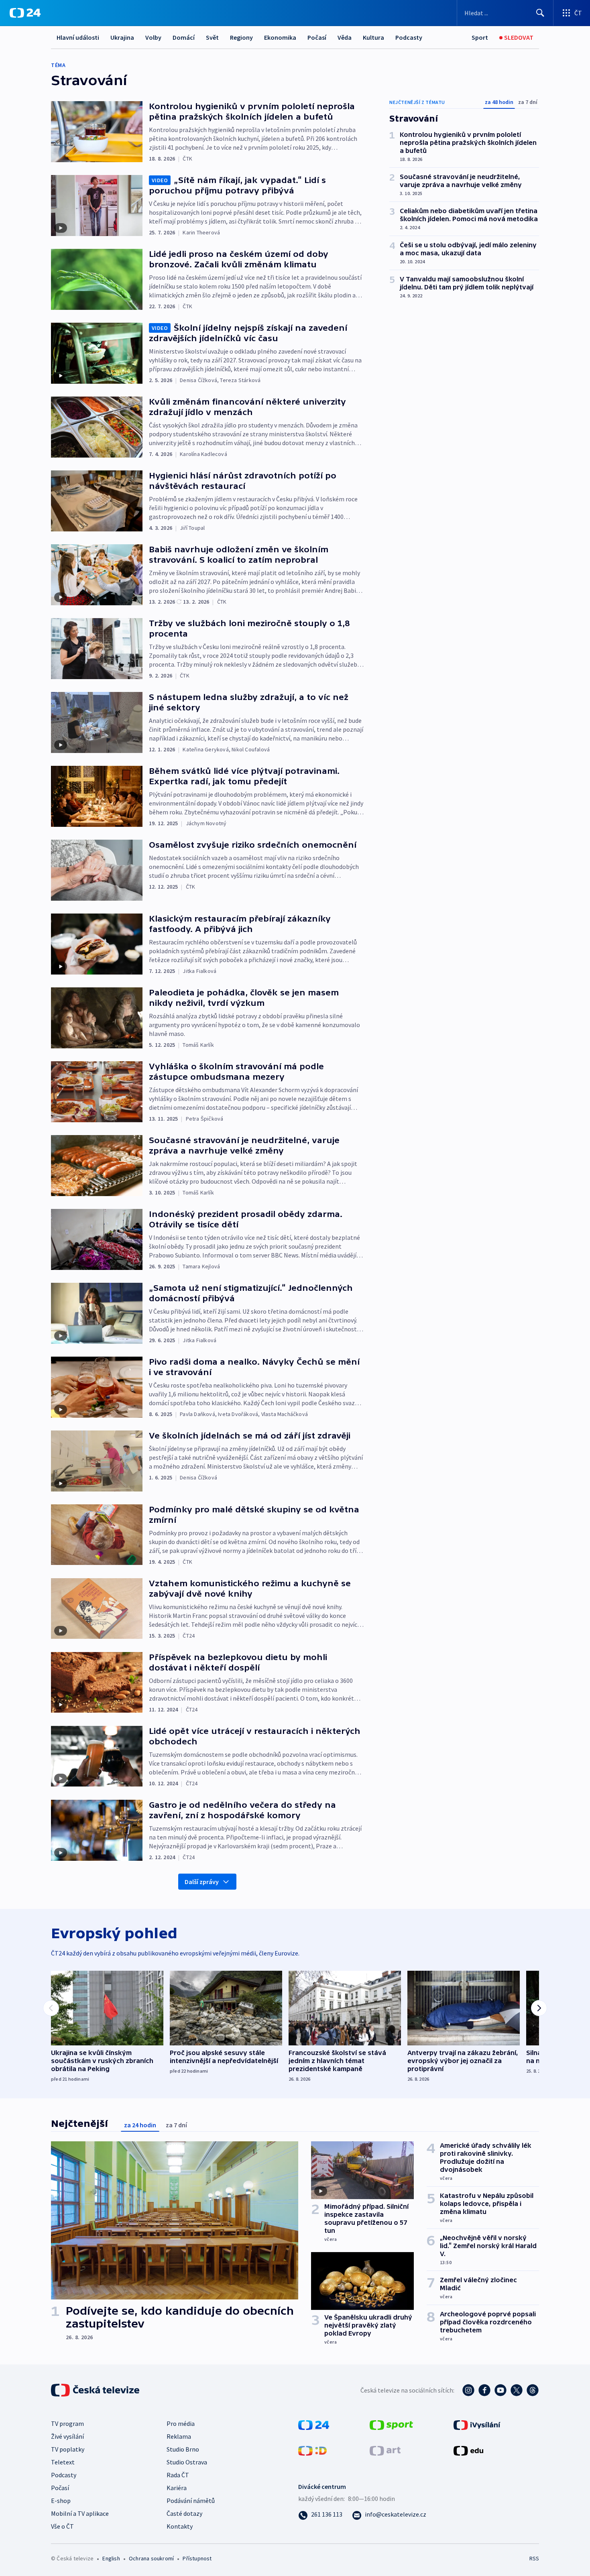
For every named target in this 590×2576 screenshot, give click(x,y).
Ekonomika (280, 37)
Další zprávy (202, 1882)
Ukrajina (122, 37)
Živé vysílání (67, 2436)
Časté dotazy (184, 2513)
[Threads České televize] (533, 2390)
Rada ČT (178, 2475)
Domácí (184, 37)
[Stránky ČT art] (385, 2450)
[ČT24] (25, 13)
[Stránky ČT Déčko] (312, 2450)
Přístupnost (197, 2558)
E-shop (61, 2501)
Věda (345, 37)
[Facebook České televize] (484, 2390)
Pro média (181, 2423)
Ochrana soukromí (151, 2558)
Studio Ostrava (187, 2462)
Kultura (373, 37)
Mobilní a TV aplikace (80, 2513)
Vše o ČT (62, 2526)
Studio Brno (183, 2449)
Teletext (63, 2462)
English (111, 2558)
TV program (67, 2423)
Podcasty (409, 37)
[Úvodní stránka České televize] (96, 2390)
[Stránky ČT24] (314, 2424)
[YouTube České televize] (500, 2390)
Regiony (241, 37)
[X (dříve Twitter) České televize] (517, 2390)
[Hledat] (540, 13)
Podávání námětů (191, 2501)
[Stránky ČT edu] (468, 2450)
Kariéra (177, 2488)
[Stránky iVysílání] (477, 2424)
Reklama (179, 2436)
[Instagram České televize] (468, 2390)
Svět (212, 37)
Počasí (317, 37)
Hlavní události (78, 37)
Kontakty (180, 2526)
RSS (534, 2558)
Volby (153, 37)
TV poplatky (68, 2449)
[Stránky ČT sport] (391, 2424)
